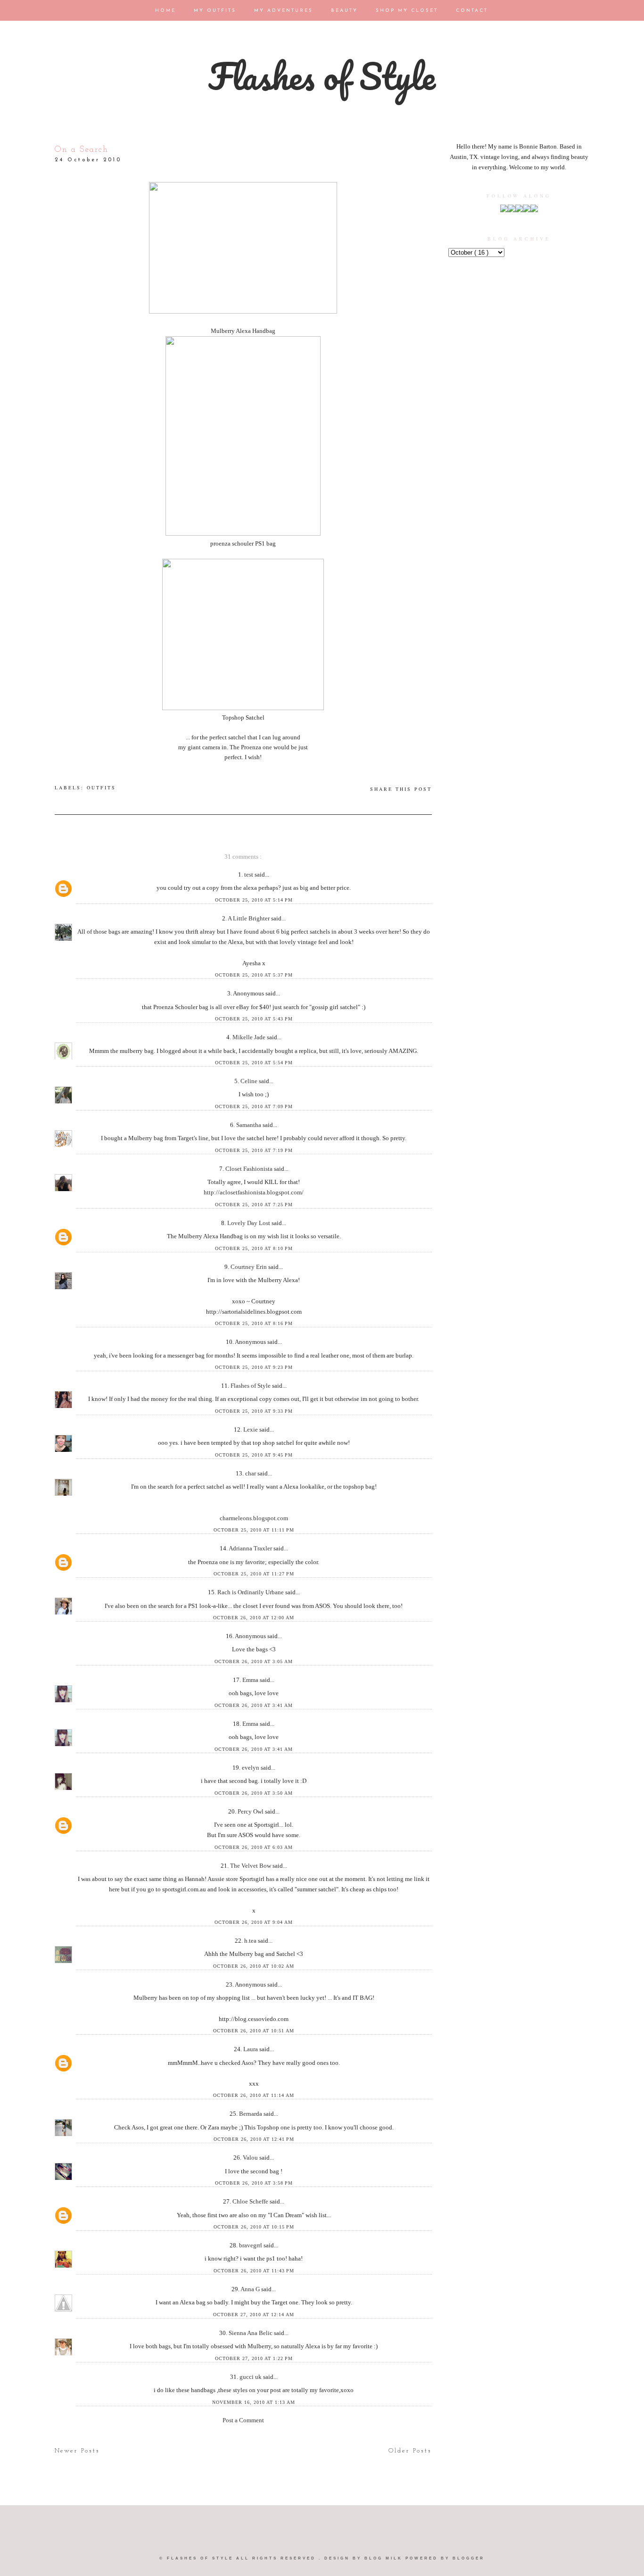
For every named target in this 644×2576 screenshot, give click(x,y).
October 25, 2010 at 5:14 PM (254, 900)
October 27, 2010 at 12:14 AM (254, 2315)
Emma (251, 1680)
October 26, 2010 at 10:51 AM (254, 2031)
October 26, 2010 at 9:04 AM (254, 1922)
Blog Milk (385, 2558)
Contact (472, 11)
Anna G (251, 2289)
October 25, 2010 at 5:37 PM (254, 975)
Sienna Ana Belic (251, 2333)
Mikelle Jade (250, 1037)
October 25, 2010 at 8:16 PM (254, 1323)
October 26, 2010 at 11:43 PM (254, 2271)
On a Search (82, 150)
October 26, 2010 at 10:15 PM (254, 2227)
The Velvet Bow (251, 1866)
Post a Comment (243, 2420)
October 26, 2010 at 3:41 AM (254, 1705)
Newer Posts (77, 2451)
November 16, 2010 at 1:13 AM (254, 2402)
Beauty (346, 11)
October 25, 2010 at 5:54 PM (254, 1063)
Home (167, 11)
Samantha (249, 1125)
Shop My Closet (408, 11)
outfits (101, 787)
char (251, 1473)
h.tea (251, 1941)
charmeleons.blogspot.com (254, 1518)
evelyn (251, 1768)
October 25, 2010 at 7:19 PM (254, 1150)
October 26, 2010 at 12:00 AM (254, 1618)
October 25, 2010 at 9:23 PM (254, 1367)
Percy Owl (251, 1811)
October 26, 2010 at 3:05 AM (254, 1661)
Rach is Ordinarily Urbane (251, 1592)
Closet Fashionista (250, 1169)
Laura (251, 2049)
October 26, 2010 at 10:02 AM (254, 1966)
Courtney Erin (249, 1267)
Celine (250, 1081)
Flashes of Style (322, 76)
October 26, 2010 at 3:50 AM (254, 1793)
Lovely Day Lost (249, 1223)
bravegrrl (251, 2245)
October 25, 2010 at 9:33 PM (254, 1411)
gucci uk (251, 2377)
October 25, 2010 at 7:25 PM (254, 1205)
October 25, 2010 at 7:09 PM (254, 1106)
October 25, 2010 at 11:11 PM (254, 1530)
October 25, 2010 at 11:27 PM (254, 1574)
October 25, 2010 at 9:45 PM (254, 1455)
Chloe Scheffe (251, 2201)
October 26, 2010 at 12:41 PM (254, 2139)
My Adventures (285, 11)
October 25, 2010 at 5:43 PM (254, 1019)
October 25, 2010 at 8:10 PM (254, 1248)
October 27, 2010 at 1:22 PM (254, 2358)
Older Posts (410, 2451)
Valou (251, 2158)
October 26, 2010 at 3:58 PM (254, 2183)
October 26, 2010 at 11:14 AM (254, 2095)
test (249, 874)
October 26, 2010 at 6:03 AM (254, 1847)
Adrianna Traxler (251, 1548)
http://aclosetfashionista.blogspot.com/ (254, 1192)
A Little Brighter (249, 918)
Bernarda (251, 2114)
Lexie (251, 1429)
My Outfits (216, 11)
